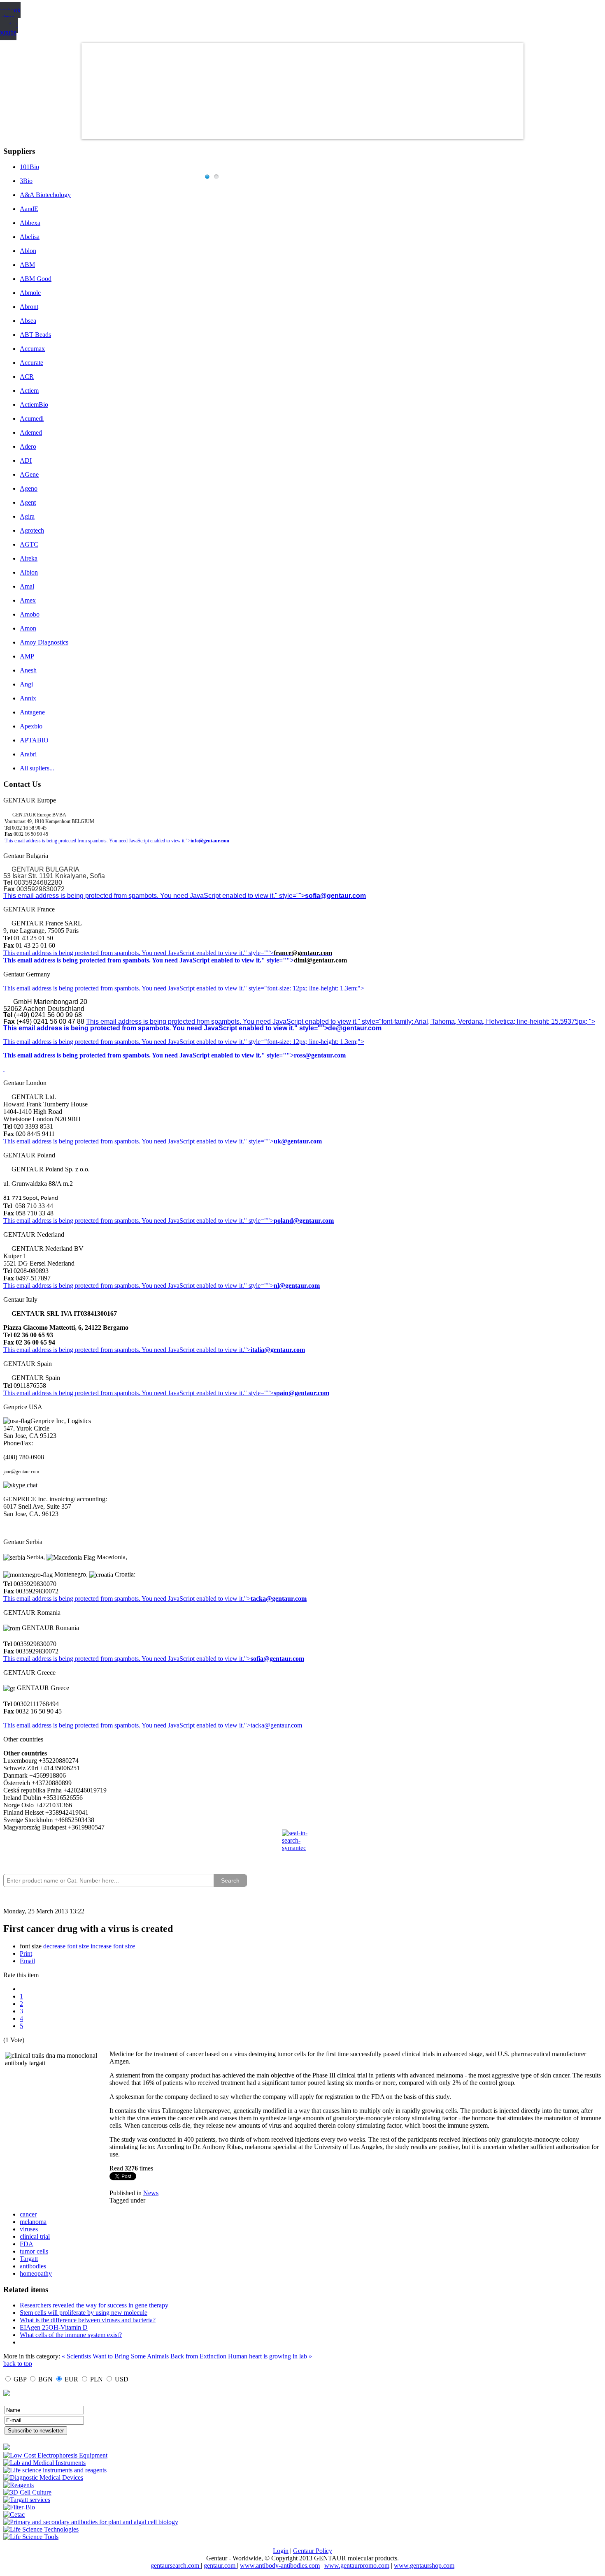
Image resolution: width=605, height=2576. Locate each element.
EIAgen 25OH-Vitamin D (54, 2327)
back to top (18, 2364)
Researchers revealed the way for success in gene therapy (94, 2305)
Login (281, 2551)
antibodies (33, 2266)
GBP (20, 2379)
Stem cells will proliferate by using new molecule (84, 2313)
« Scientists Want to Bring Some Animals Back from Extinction (144, 2356)
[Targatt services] (27, 2500)
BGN (45, 2379)
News (151, 2193)
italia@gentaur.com (278, 1350)
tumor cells (34, 2251)
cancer (28, 2214)
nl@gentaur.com (297, 1286)
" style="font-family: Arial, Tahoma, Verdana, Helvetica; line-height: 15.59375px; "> (476, 1021)
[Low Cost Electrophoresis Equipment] (55, 2455)
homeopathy (36, 2273)
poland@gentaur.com (304, 1221)
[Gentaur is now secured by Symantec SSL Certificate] (302, 1846)
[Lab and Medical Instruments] (44, 2463)
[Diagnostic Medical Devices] (43, 2477)
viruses (29, 2229)
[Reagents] (19, 2485)
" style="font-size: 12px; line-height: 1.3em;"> (304, 1042)
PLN (97, 2379)
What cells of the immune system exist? (71, 2335)
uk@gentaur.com (298, 1141)
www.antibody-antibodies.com (280, 2566)
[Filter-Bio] (19, 2507)
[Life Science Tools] (31, 2537)
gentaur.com (220, 2566)
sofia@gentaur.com (335, 896)
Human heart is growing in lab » (270, 2356)
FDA (27, 2244)
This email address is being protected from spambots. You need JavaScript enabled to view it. (124, 953)
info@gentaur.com (210, 841)
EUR (71, 2379)
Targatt (29, 2259)
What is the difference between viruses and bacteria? (88, 2320)
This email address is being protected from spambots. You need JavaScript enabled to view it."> (98, 841)
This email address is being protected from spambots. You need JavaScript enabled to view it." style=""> (154, 896)
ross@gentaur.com (320, 1055)
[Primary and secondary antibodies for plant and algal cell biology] (91, 2522)
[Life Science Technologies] (41, 2529)
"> (247, 1659)
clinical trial (35, 2236)
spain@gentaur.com (301, 1393)
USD (122, 2379)
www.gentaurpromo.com (357, 2566)
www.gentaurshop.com (424, 2566)
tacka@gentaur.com (279, 1599)
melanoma (33, 2222)
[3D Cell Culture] (27, 2492)
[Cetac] (14, 2515)
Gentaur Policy (313, 2551)
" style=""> (259, 953)
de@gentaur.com (355, 1028)
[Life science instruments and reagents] (55, 2470)
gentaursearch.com (176, 2566)
